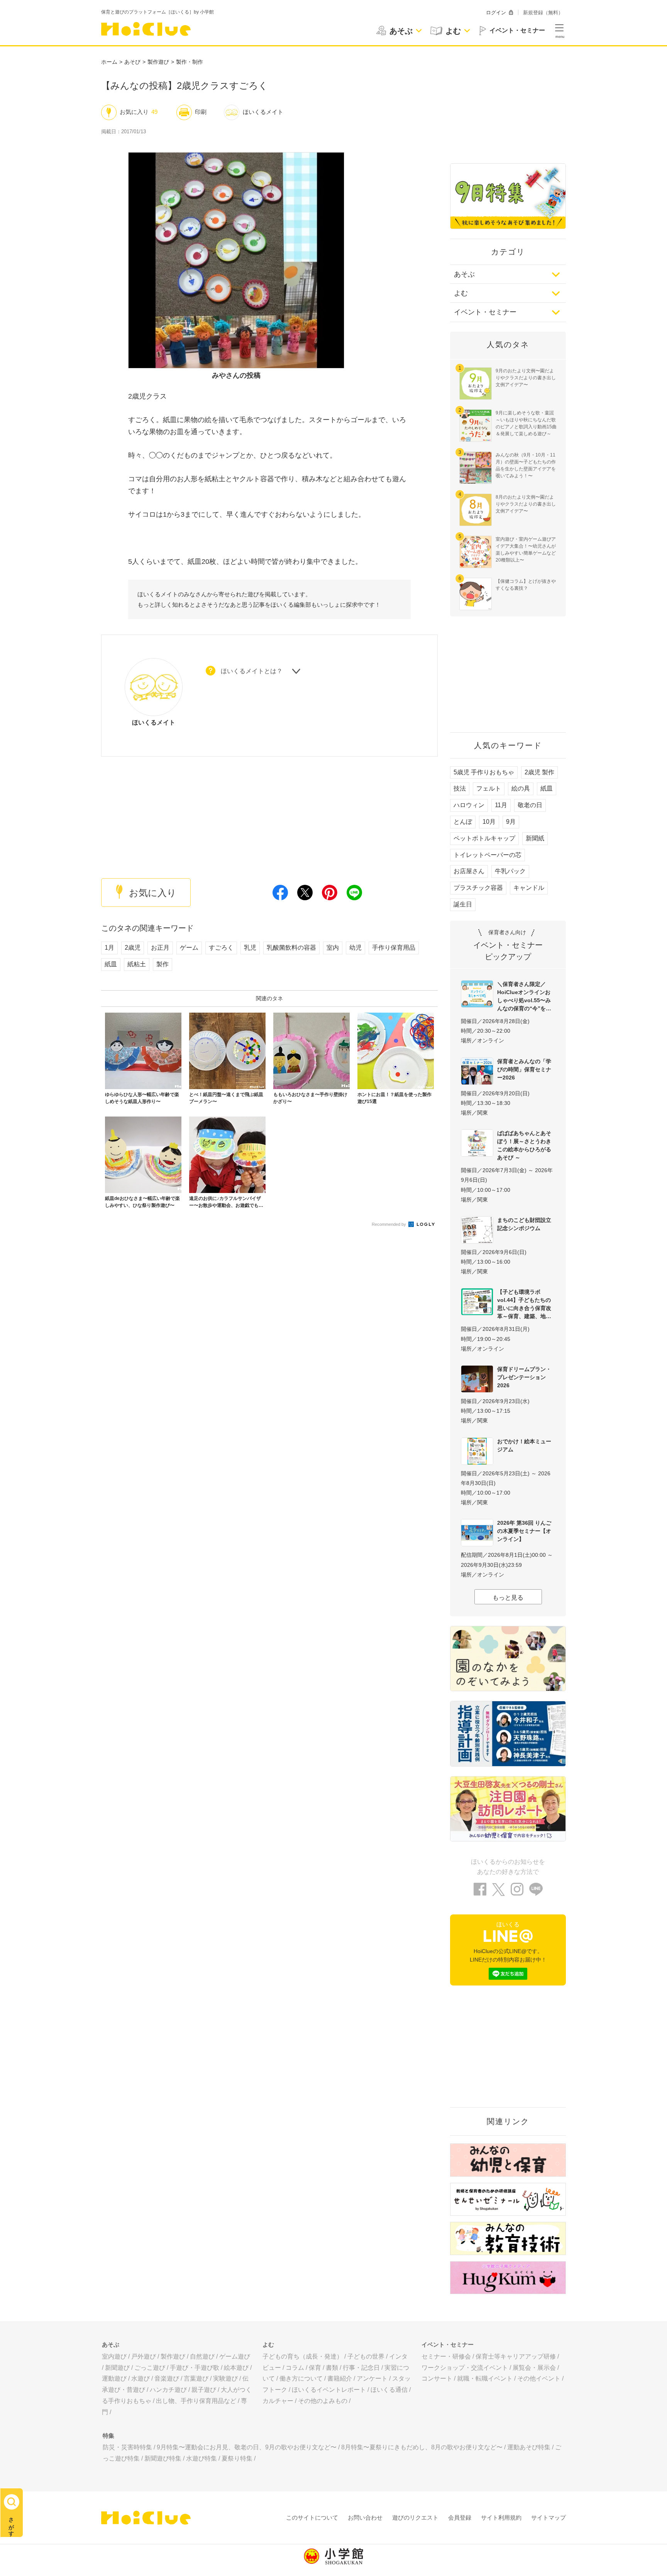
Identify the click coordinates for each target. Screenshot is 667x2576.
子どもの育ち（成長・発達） (303, 2356)
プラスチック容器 (478, 888)
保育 (315, 2368)
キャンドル (529, 888)
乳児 (250, 948)
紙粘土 (137, 964)
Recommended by (389, 1224)
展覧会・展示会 (534, 2368)
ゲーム (189, 948)
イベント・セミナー (485, 312)
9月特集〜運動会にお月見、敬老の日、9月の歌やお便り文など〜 (247, 2447)
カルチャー (278, 2401)
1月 (109, 948)
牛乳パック (510, 871)
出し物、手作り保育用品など (196, 2401)
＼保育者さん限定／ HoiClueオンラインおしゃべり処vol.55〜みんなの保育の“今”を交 (524, 996)
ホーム (109, 62)
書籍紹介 (340, 2378)
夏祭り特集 (237, 2458)
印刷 (201, 112)
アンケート (372, 2378)
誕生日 (463, 904)
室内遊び (114, 2356)
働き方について (301, 2378)
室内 (333, 948)
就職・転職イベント (485, 2378)
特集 (108, 2436)
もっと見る (508, 1598)
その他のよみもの (323, 2401)
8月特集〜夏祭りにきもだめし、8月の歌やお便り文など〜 (422, 2447)
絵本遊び (236, 2368)
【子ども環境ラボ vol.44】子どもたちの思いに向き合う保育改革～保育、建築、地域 (524, 1304)
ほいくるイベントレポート (329, 2390)
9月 (511, 822)
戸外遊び (144, 2356)
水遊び (141, 2378)
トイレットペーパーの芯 (488, 855)
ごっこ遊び (150, 2368)
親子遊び (204, 2390)
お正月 (160, 948)
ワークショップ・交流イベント (465, 2368)
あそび (132, 62)
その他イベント (539, 2378)
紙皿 (111, 964)
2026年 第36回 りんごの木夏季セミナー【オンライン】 (524, 1531)
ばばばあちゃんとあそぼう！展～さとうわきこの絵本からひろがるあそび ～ (524, 1145)
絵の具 (521, 788)
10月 (489, 822)
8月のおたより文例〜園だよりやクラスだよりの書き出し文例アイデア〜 (526, 504)
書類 (332, 2368)
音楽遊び (167, 2378)
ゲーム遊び (235, 2356)
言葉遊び (196, 2378)
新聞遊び (117, 2368)
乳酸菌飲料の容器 (291, 948)
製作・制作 (190, 62)
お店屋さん (469, 871)
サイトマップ (548, 2517)
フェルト (489, 788)
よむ (461, 293)
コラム (295, 2368)
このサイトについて (312, 2517)
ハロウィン (469, 805)
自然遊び (202, 2356)
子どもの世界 (366, 2356)
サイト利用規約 (501, 2517)
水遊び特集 (201, 2458)
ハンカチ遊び (168, 2390)
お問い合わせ (365, 2517)
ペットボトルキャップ (484, 838)
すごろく (221, 948)
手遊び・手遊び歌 (195, 2368)
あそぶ (464, 274)
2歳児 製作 (539, 772)
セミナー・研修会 (446, 2356)
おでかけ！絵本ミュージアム (524, 1445)
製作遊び (158, 62)
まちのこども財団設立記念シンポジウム (524, 1224)
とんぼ (463, 822)
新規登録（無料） (543, 13)
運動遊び (114, 2378)
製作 (163, 964)
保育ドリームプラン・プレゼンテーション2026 (524, 1377)
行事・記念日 (361, 2368)
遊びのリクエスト (415, 2517)
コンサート (437, 2378)
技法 (460, 788)
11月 (501, 805)
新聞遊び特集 (163, 2458)
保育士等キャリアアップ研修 (516, 2356)
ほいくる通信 (389, 2390)
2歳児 (133, 948)
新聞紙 (535, 838)
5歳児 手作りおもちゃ (484, 772)
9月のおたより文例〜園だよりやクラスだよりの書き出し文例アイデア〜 (526, 378)
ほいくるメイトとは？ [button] (252, 671)
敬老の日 (530, 805)
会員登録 (460, 2517)
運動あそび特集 (529, 2447)
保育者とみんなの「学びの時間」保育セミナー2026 (524, 1069)
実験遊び (225, 2378)
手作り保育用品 (394, 948)
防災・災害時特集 (127, 2447)
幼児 (356, 948)
